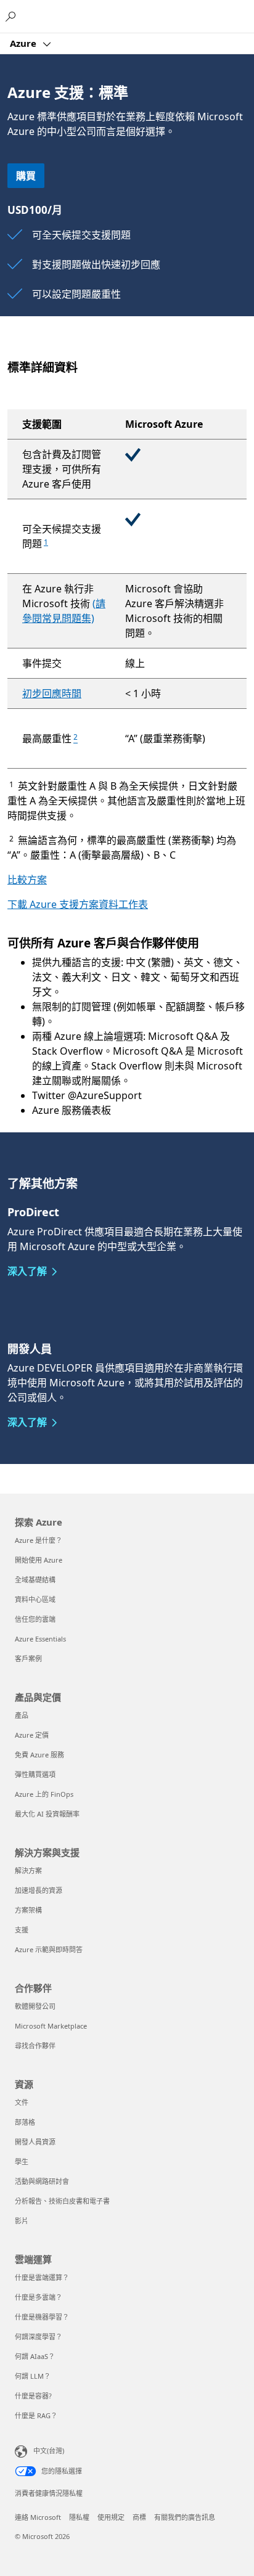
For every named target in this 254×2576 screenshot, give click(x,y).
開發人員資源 (35, 2142)
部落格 (25, 2122)
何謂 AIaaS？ (35, 2356)
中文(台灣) (49, 2451)
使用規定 (111, 2517)
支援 (22, 1930)
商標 (139, 2517)
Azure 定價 (32, 1735)
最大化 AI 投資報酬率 (47, 1814)
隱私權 (79, 2517)
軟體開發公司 (35, 2006)
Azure (24, 43)
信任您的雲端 (35, 1619)
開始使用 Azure (39, 1560)
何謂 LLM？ (33, 2376)
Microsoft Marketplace (51, 2026)
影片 (22, 2221)
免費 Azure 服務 (39, 1755)
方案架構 (28, 1910)
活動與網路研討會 (42, 2181)
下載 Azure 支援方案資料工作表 (78, 904)
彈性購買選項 (35, 1774)
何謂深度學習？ (39, 2337)
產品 (22, 1715)
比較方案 (27, 880)
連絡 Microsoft (38, 2517)
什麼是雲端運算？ (42, 2277)
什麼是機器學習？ (42, 2317)
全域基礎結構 (35, 1580)
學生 (22, 2161)
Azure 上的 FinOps (44, 1794)
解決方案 (28, 1871)
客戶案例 (28, 1658)
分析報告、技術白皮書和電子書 (62, 2201)
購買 (26, 176)
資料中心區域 (35, 1599)
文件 (22, 2102)
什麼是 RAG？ (36, 2415)
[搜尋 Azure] (12, 16)
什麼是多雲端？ (39, 2297)
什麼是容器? (33, 2396)
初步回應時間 (52, 693)
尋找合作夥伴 (35, 2046)
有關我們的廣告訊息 (185, 2517)
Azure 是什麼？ (39, 1540)
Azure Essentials (40, 1639)
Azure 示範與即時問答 (49, 1949)
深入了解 (27, 1271)
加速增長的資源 (39, 1890)
